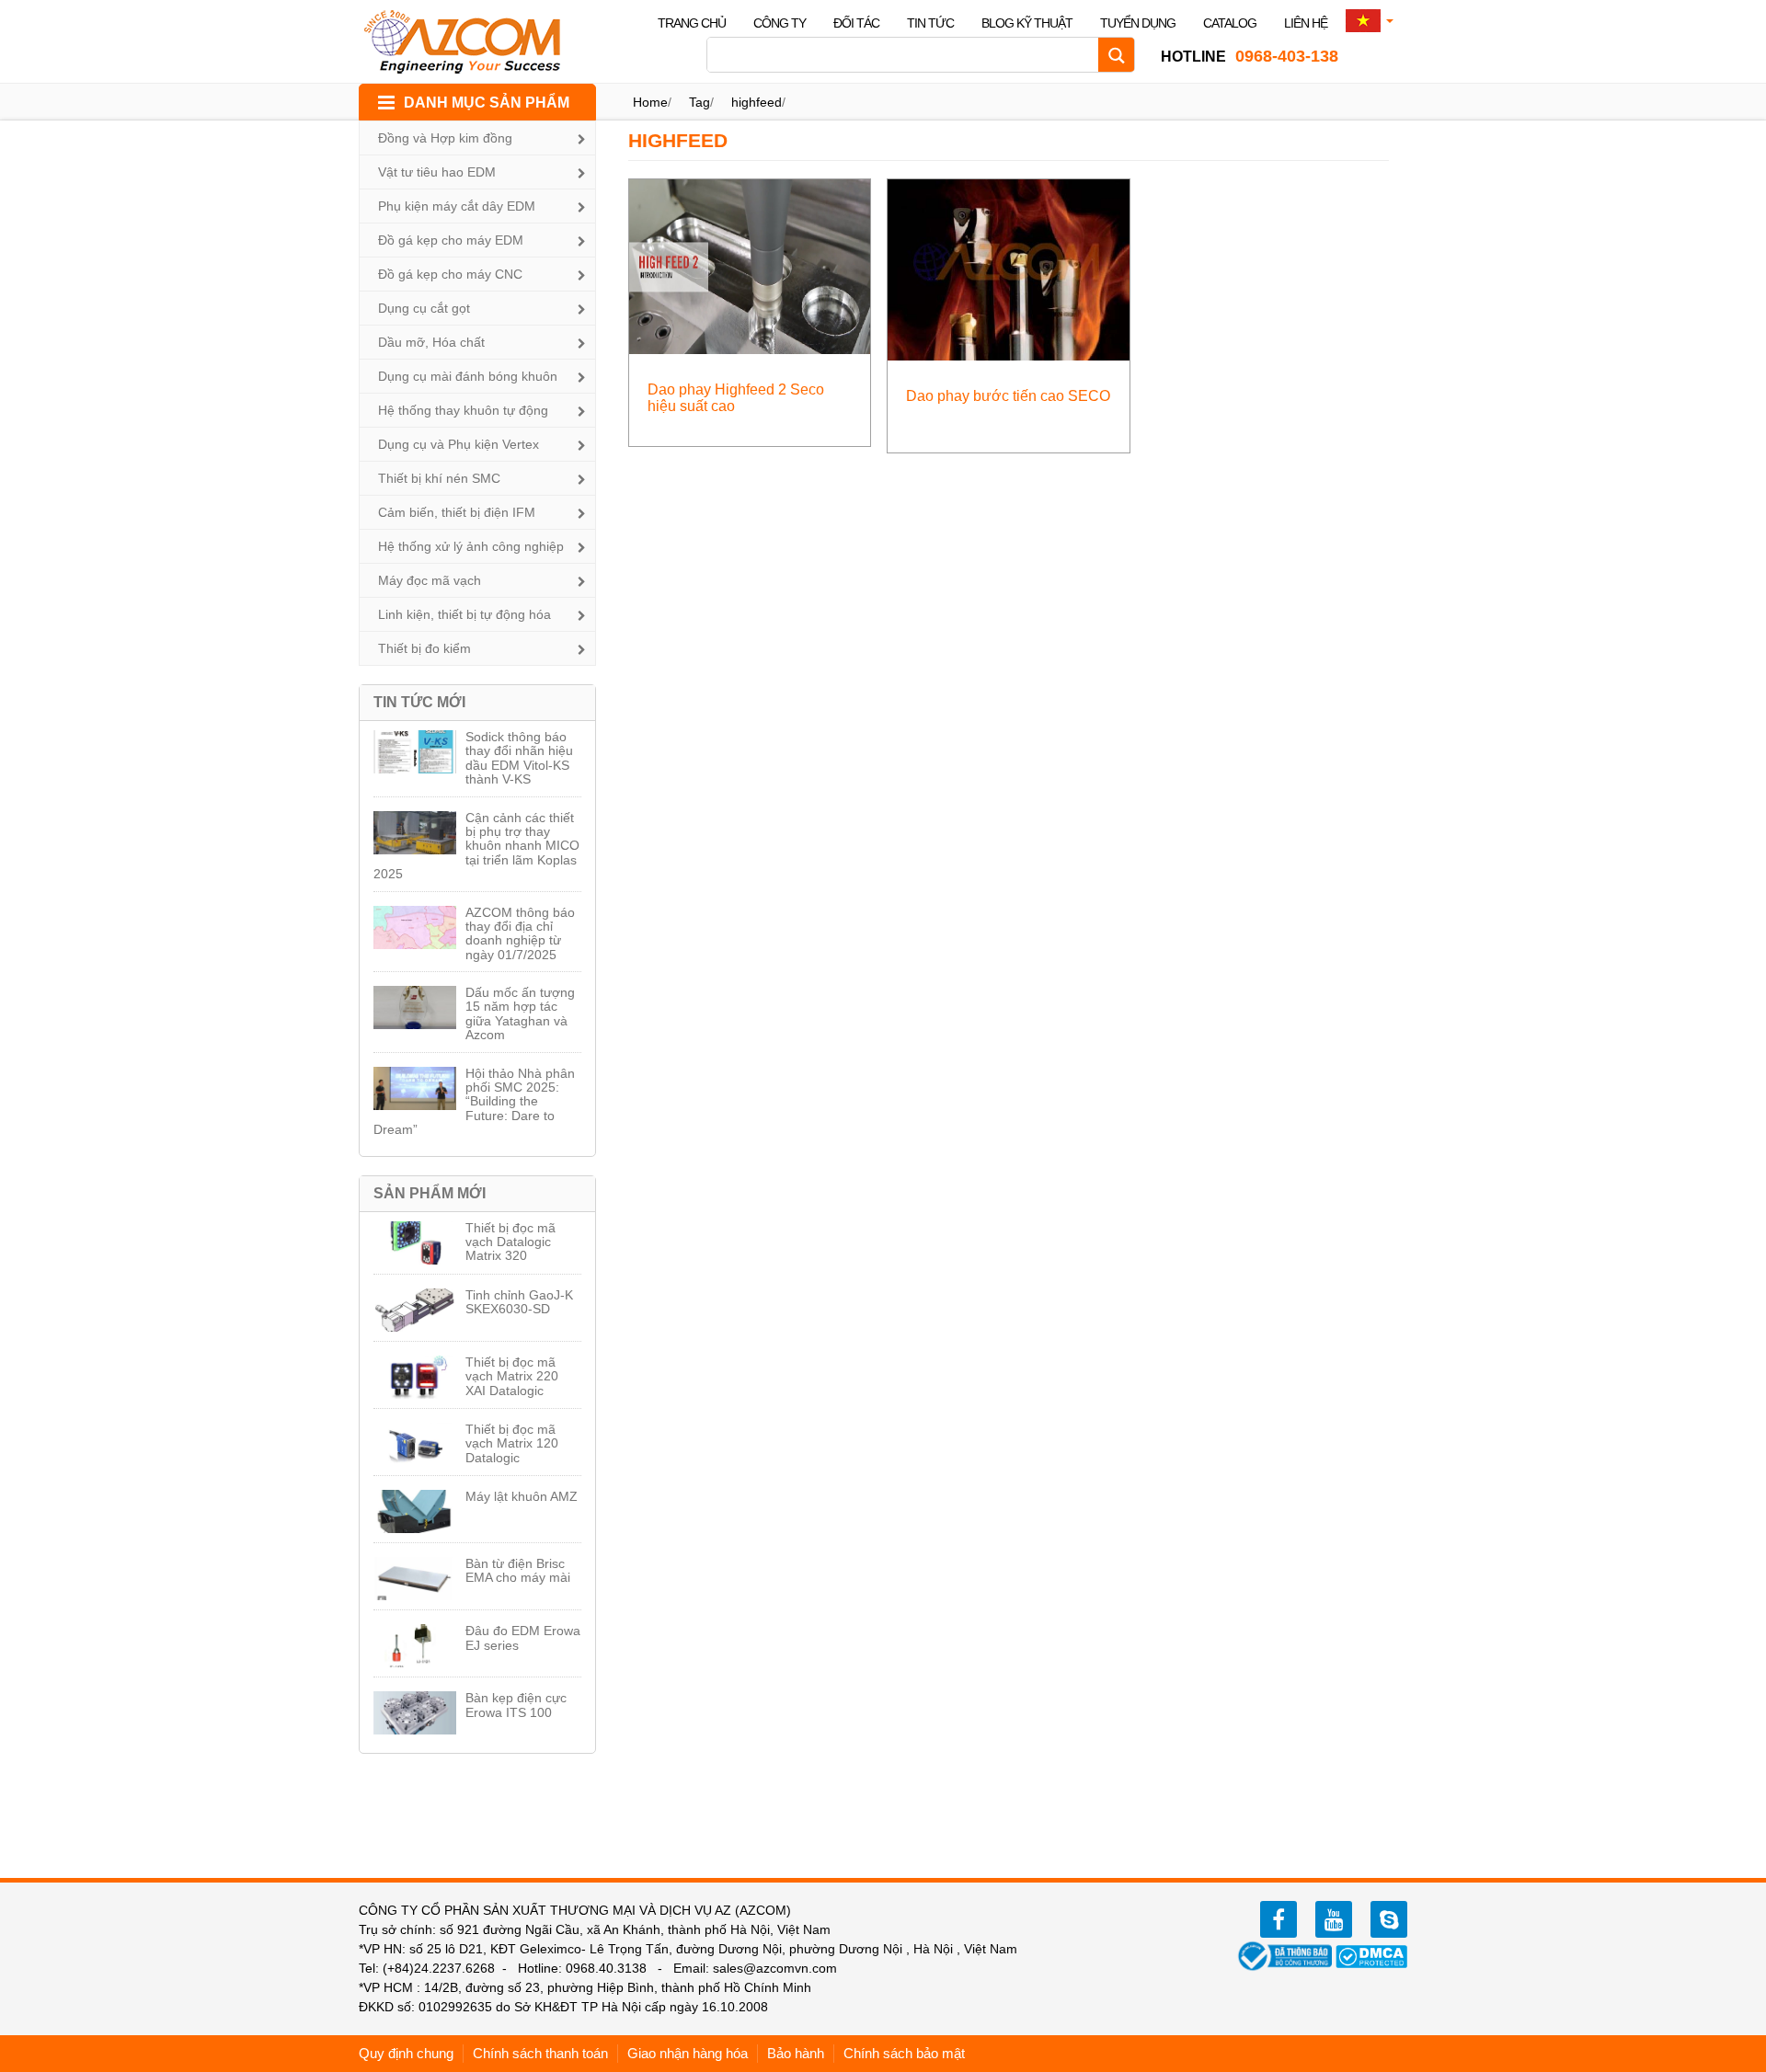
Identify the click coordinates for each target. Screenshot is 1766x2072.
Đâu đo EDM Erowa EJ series (523, 1637)
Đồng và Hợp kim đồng (445, 138)
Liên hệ (1306, 23)
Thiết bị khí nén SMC (439, 478)
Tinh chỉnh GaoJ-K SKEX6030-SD (519, 1302)
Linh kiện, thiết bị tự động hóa (464, 614)
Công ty (780, 23)
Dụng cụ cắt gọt (424, 308)
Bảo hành (796, 2053)
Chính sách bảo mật (904, 2053)
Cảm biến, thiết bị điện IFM (457, 512)
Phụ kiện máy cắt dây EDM (457, 206)
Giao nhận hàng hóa (688, 2053)
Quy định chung (406, 2053)
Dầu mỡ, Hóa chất (431, 342)
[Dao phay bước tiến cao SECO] (1009, 269)
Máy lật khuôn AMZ (522, 1496)
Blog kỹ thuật (1027, 23)
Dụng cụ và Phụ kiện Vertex (459, 444)
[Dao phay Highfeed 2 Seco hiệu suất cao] (750, 265)
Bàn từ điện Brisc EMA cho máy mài (518, 1570)
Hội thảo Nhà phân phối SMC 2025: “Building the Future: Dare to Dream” (474, 1102)
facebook (1279, 1919)
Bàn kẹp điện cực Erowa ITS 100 (516, 1705)
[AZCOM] (474, 41)
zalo (1389, 1919)
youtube (1334, 1919)
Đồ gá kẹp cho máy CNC (450, 274)
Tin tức (930, 23)
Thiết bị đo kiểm (424, 648)
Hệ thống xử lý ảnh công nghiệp (471, 546)
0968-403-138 (1250, 56)
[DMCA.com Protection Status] (1371, 1955)
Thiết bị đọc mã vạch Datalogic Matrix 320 (510, 1242)
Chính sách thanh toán (540, 2053)
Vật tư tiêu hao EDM (437, 172)
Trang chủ (692, 23)
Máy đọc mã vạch (430, 580)
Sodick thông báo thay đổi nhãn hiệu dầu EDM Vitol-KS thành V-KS (519, 758)
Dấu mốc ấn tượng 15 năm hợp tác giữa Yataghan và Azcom (520, 1013)
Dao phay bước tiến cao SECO (1008, 396)
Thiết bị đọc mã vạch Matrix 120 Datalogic (512, 1443)
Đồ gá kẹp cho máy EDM (451, 240)
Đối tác (856, 23)
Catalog (1230, 23)
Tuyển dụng (1138, 23)
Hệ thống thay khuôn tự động (463, 410)
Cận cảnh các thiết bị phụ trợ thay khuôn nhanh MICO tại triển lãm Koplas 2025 (476, 846)
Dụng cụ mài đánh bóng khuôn (468, 376)
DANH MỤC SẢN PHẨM (487, 103)
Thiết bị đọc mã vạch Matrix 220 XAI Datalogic (512, 1376)
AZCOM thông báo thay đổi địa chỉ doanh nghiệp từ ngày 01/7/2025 (520, 933)
